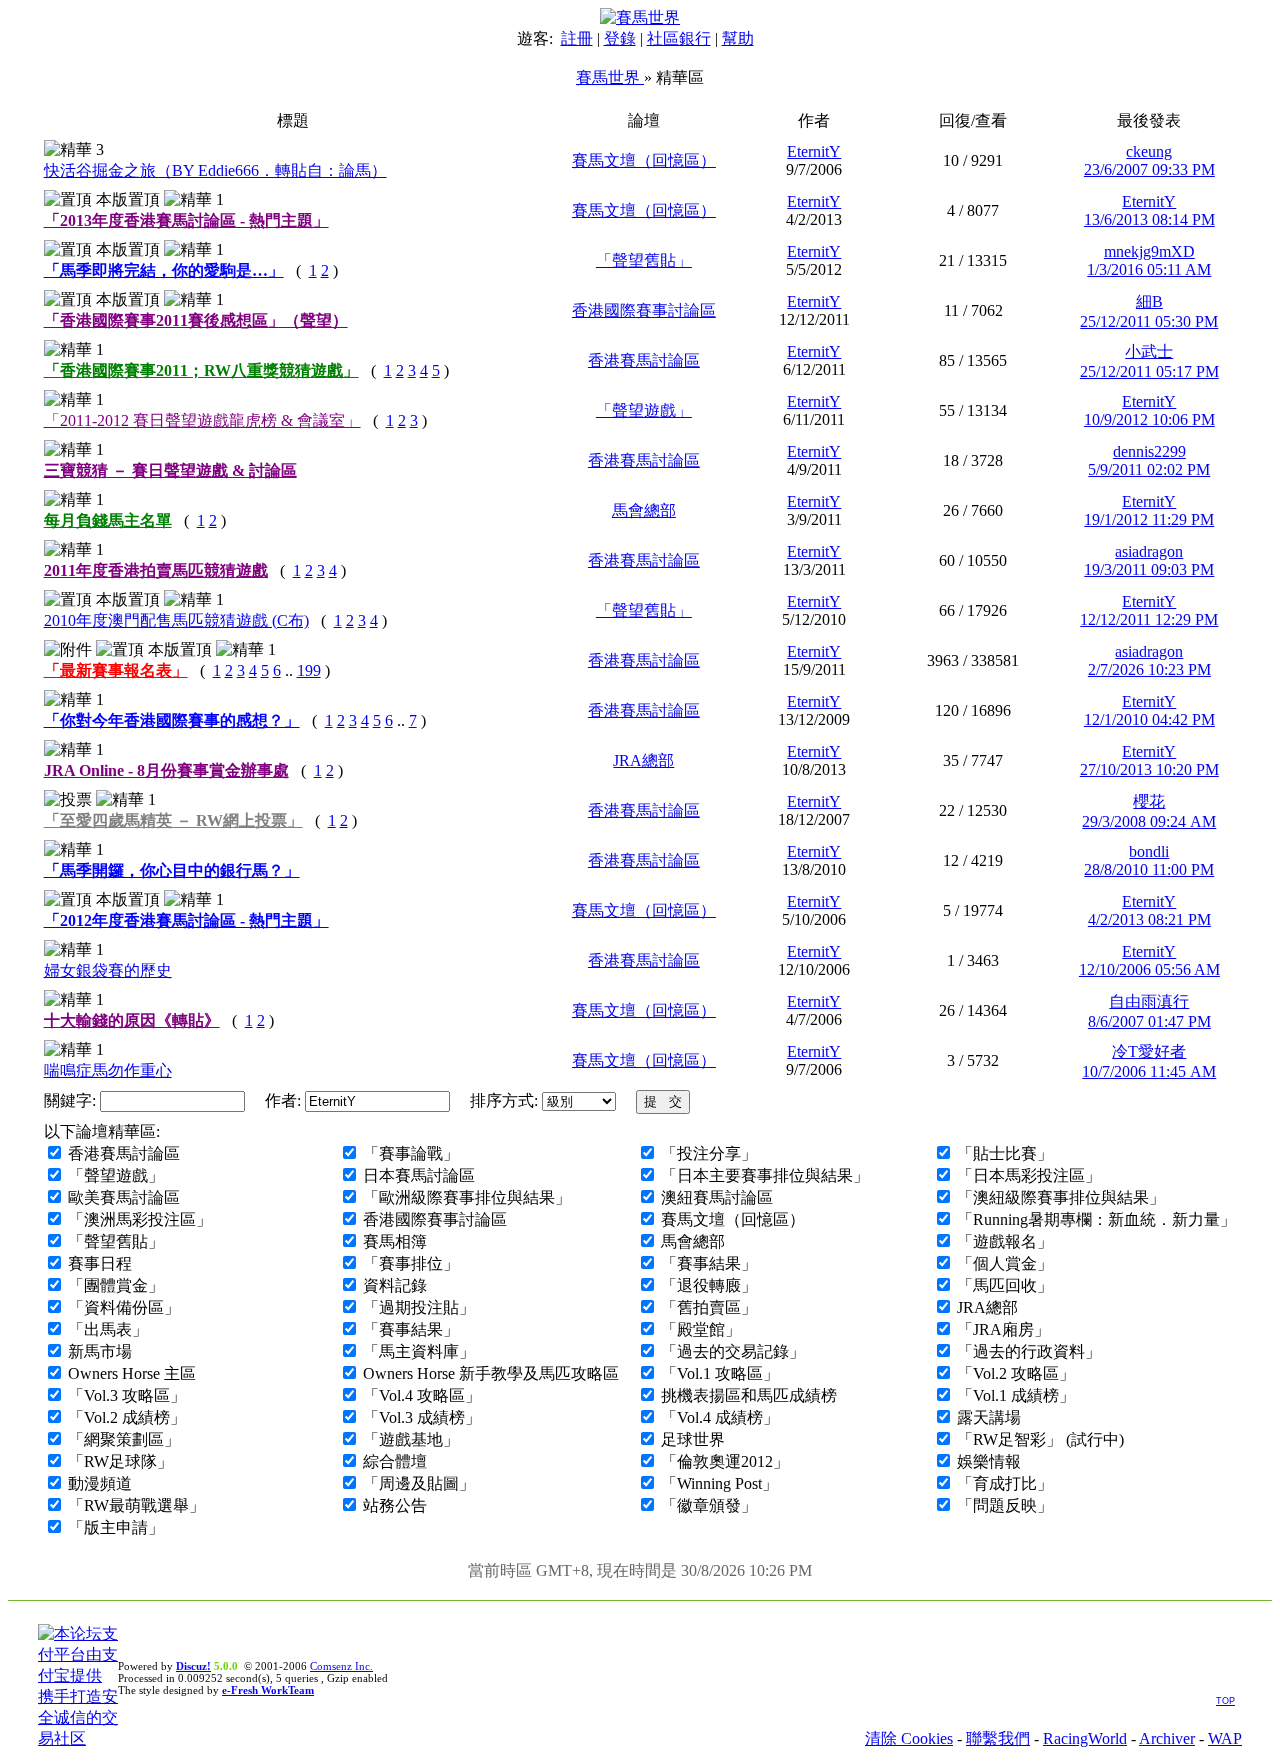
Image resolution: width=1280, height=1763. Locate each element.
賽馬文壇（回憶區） (644, 160)
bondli (1149, 851)
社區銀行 (679, 38)
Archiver (1167, 1738)
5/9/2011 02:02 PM (1149, 469)
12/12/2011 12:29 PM (1149, 619)
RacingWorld (1085, 1738)
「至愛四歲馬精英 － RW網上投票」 (173, 820)
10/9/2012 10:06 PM (1149, 419)
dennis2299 (1149, 451)
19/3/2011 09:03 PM (1149, 569)
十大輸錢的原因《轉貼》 (132, 1020)
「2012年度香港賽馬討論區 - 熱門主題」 (186, 920)
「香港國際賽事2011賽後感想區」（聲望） (196, 320)
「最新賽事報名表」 (116, 670)
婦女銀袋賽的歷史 (108, 970)
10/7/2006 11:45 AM (1149, 1071)
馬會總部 (644, 510)
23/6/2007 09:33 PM (1149, 169)
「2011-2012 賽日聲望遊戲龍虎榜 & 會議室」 (202, 420)
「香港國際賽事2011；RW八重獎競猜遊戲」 (201, 370)
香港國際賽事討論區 (644, 310)
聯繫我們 (998, 1738)
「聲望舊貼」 (644, 260)
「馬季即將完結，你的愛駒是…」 (164, 270)
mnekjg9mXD (1149, 251)
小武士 (1149, 351)
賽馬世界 (610, 77)
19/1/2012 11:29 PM (1149, 519)
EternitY (814, 151)
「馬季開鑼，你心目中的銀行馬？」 (172, 870)
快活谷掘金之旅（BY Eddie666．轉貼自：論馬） (215, 170)
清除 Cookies (909, 1738)
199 (309, 670)
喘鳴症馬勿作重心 (108, 1070)
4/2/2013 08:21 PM (1149, 919)
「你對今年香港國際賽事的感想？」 (172, 720)
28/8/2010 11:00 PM (1149, 869)
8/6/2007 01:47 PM (1149, 1021)
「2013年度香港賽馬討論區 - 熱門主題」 (186, 220)
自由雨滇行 (1149, 1001)
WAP (1225, 1738)
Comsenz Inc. (341, 1666)
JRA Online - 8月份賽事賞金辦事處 (166, 770)
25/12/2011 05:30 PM (1149, 321)
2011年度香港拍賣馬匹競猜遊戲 (156, 570)
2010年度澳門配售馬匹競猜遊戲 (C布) (176, 620)
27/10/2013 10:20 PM (1149, 769)
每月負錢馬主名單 (108, 520)
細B (1149, 301)
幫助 (738, 38)
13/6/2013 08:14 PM (1149, 219)
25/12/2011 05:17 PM (1149, 371)
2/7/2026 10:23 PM (1149, 669)
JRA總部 (643, 760)
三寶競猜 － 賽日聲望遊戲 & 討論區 (170, 470)
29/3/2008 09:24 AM (1149, 821)
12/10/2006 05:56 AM (1149, 969)
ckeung (1149, 151)
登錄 (620, 38)
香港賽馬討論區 (644, 360)
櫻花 (1149, 801)
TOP (1225, 1701)
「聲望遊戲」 (644, 410)
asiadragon (1149, 551)
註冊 (577, 38)
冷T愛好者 (1149, 1051)
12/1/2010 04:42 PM (1149, 719)
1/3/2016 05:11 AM (1149, 269)
